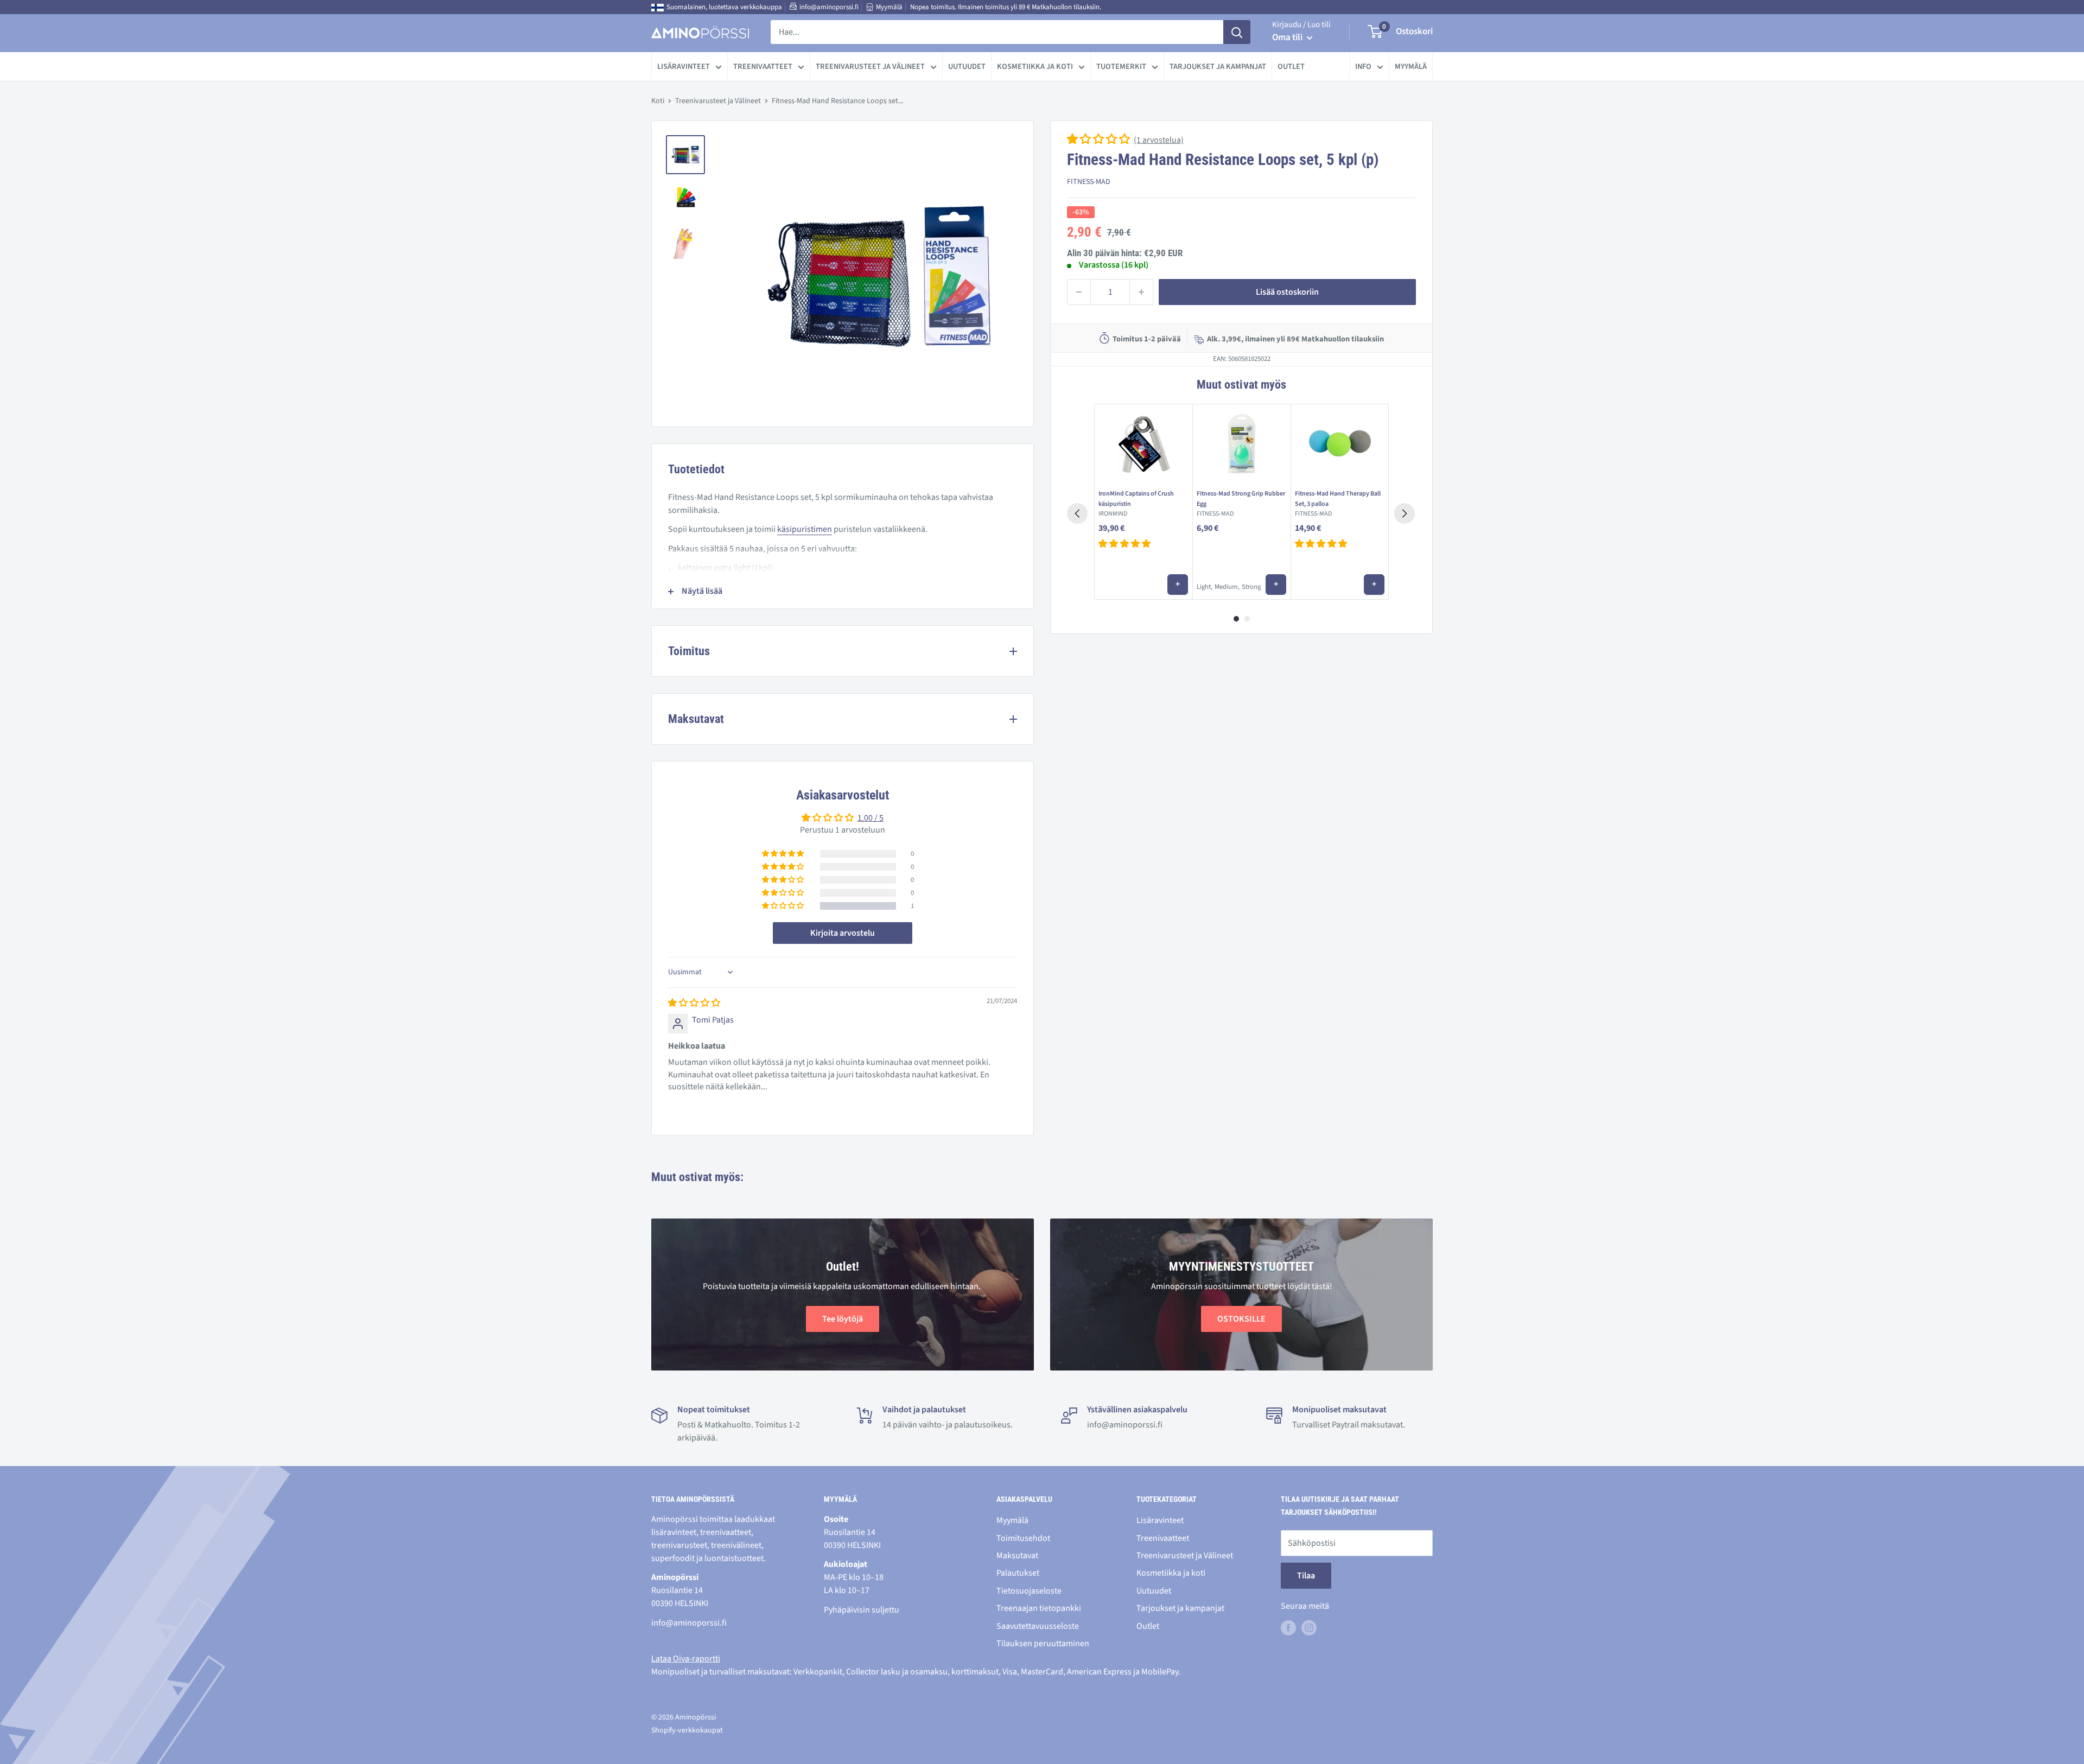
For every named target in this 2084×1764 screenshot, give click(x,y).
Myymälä (889, 7)
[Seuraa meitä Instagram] (1309, 1628)
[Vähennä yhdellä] (1079, 292)
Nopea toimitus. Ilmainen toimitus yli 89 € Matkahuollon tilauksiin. (1006, 7)
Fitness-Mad (1089, 182)
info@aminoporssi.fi (829, 7)
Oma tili (1288, 37)
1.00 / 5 (871, 818)
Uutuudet (967, 66)
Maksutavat (1017, 1556)
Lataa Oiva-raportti (686, 1659)
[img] (694, 1003)
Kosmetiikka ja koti (1035, 66)
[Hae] (1237, 32)
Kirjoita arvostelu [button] (843, 933)
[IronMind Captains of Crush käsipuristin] (1143, 445)
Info (1363, 66)
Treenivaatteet (763, 66)
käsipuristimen (805, 529)
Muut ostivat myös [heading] (1241, 385)
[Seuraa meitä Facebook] (1288, 1628)
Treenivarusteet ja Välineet (870, 66)
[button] (1099, 140)
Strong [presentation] (1251, 587)
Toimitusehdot (1023, 1538)
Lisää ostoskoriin (1287, 292)
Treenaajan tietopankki (1039, 1608)
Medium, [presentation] (1227, 587)
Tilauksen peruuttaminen (1043, 1644)
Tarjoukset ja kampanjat (1218, 66)
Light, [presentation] (1205, 587)
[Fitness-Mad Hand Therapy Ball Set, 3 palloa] (1340, 445)
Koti (658, 101)
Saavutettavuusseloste (1038, 1626)
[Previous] (1077, 513)
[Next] (1405, 513)
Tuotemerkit (1121, 66)
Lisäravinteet (684, 66)
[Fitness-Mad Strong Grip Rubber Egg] (1241, 445)
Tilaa (1306, 1576)
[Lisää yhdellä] (1141, 292)
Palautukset (1018, 1573)
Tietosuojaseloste (1029, 1591)
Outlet (1291, 66)
